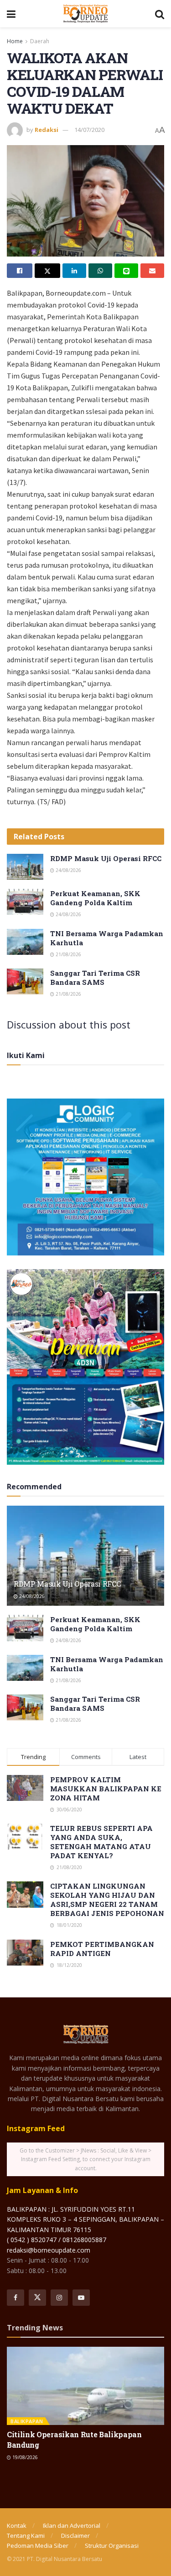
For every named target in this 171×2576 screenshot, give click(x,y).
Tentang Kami (26, 2536)
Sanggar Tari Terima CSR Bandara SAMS (95, 978)
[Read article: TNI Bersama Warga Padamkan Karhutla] (25, 942)
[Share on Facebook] (20, 271)
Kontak (17, 2526)
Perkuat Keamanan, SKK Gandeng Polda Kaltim (95, 898)
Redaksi (47, 130)
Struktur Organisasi (112, 2546)
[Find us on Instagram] (59, 2298)
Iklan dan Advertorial (72, 2526)
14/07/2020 (89, 130)
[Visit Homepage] (85, 14)
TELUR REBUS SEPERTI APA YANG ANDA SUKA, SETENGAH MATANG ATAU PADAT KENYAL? (101, 1842)
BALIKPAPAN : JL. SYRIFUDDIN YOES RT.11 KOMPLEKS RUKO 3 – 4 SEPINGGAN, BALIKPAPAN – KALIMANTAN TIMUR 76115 (85, 2219)
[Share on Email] (152, 271)
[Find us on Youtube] (81, 2298)
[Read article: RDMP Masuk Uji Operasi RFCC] (25, 867)
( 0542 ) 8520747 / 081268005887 (57, 2240)
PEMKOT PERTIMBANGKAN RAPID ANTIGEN (102, 1949)
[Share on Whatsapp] (100, 271)
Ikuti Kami (26, 1055)
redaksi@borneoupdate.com (49, 2250)
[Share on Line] (126, 271)
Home (15, 41)
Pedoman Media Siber (38, 2546)
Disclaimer (75, 2536)
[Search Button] (160, 14)
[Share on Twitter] (47, 271)
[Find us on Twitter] (37, 2298)
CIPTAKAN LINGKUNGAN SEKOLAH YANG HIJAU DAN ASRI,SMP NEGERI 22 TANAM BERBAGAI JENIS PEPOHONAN (107, 1900)
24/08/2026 (68, 870)
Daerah (40, 41)
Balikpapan (27, 2421)
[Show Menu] (11, 14)
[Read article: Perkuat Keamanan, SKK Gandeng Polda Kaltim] (25, 902)
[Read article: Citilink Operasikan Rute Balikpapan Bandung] (85, 2386)
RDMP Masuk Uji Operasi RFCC (106, 858)
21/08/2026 (68, 954)
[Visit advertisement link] (85, 1177)
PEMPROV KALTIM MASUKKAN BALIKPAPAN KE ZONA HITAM (106, 1789)
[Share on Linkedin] (74, 271)
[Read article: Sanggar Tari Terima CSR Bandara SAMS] (25, 981)
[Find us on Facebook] (16, 2298)
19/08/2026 (24, 2457)
